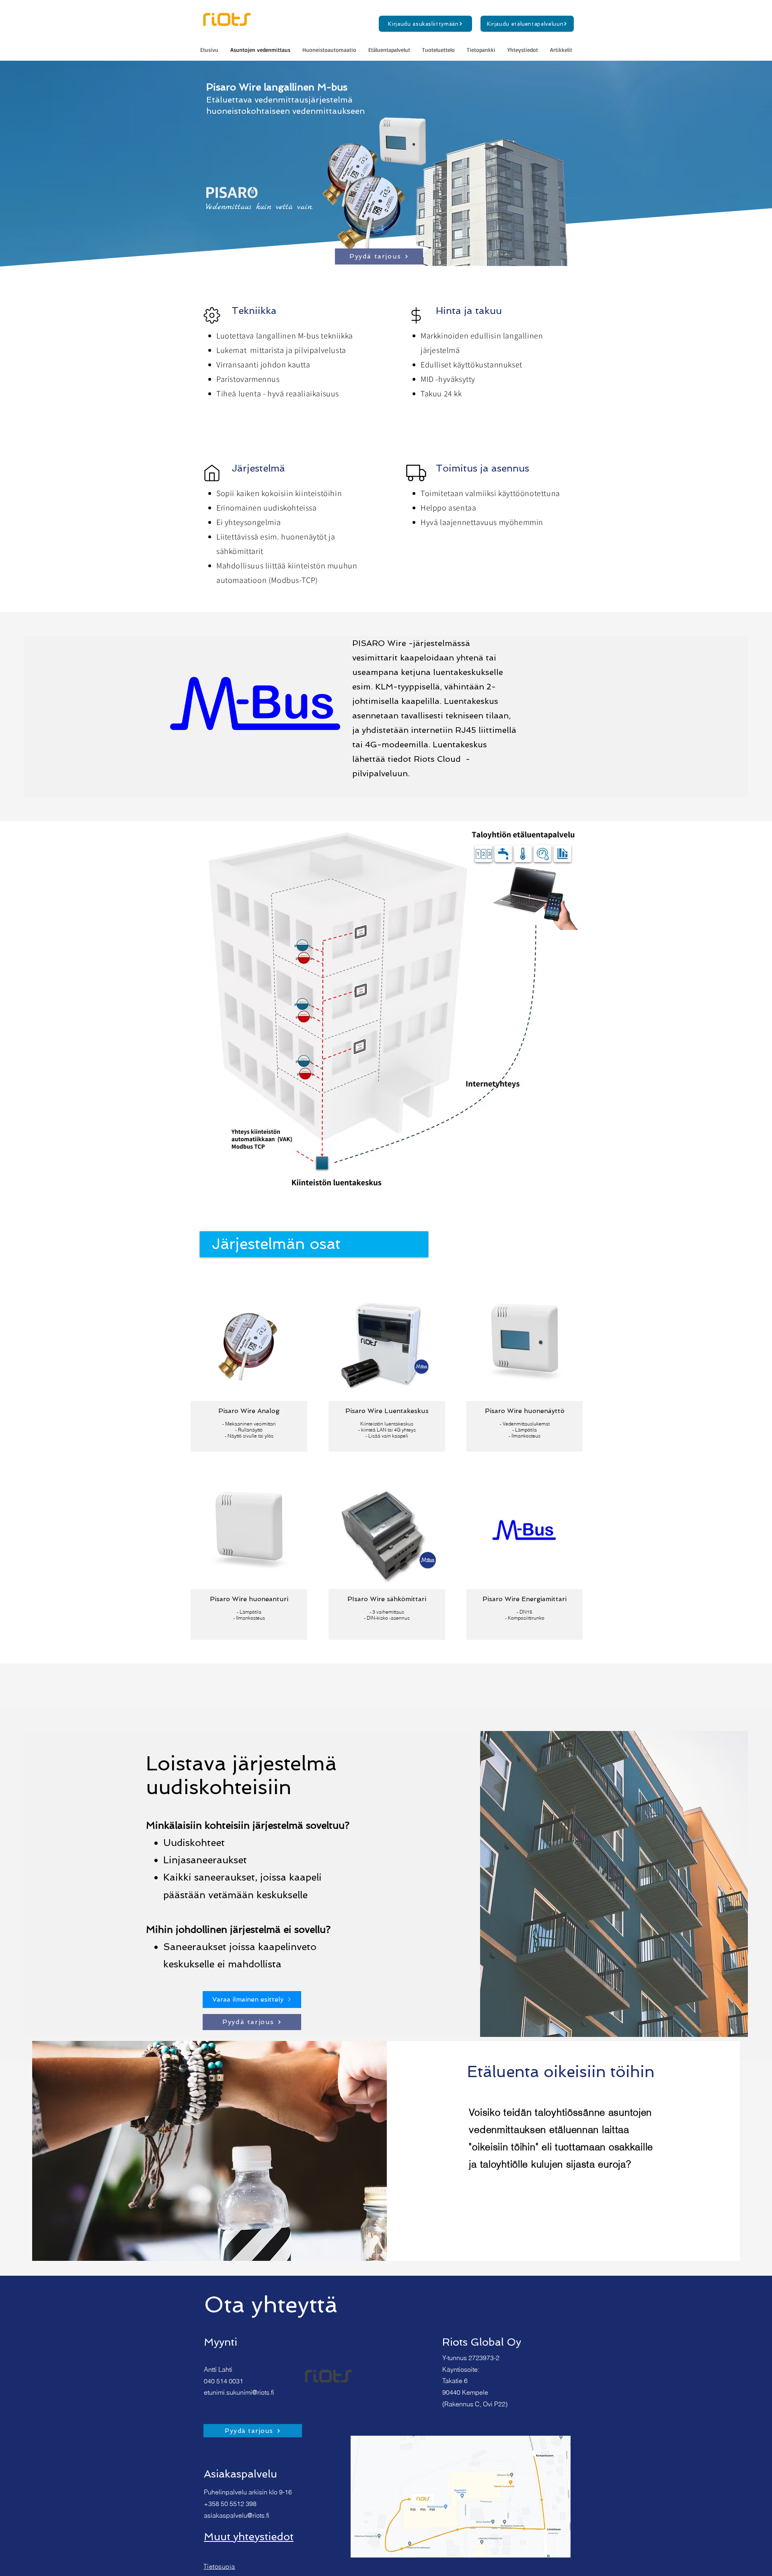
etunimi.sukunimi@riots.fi (239, 2392)
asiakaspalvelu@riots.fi (237, 2515)
